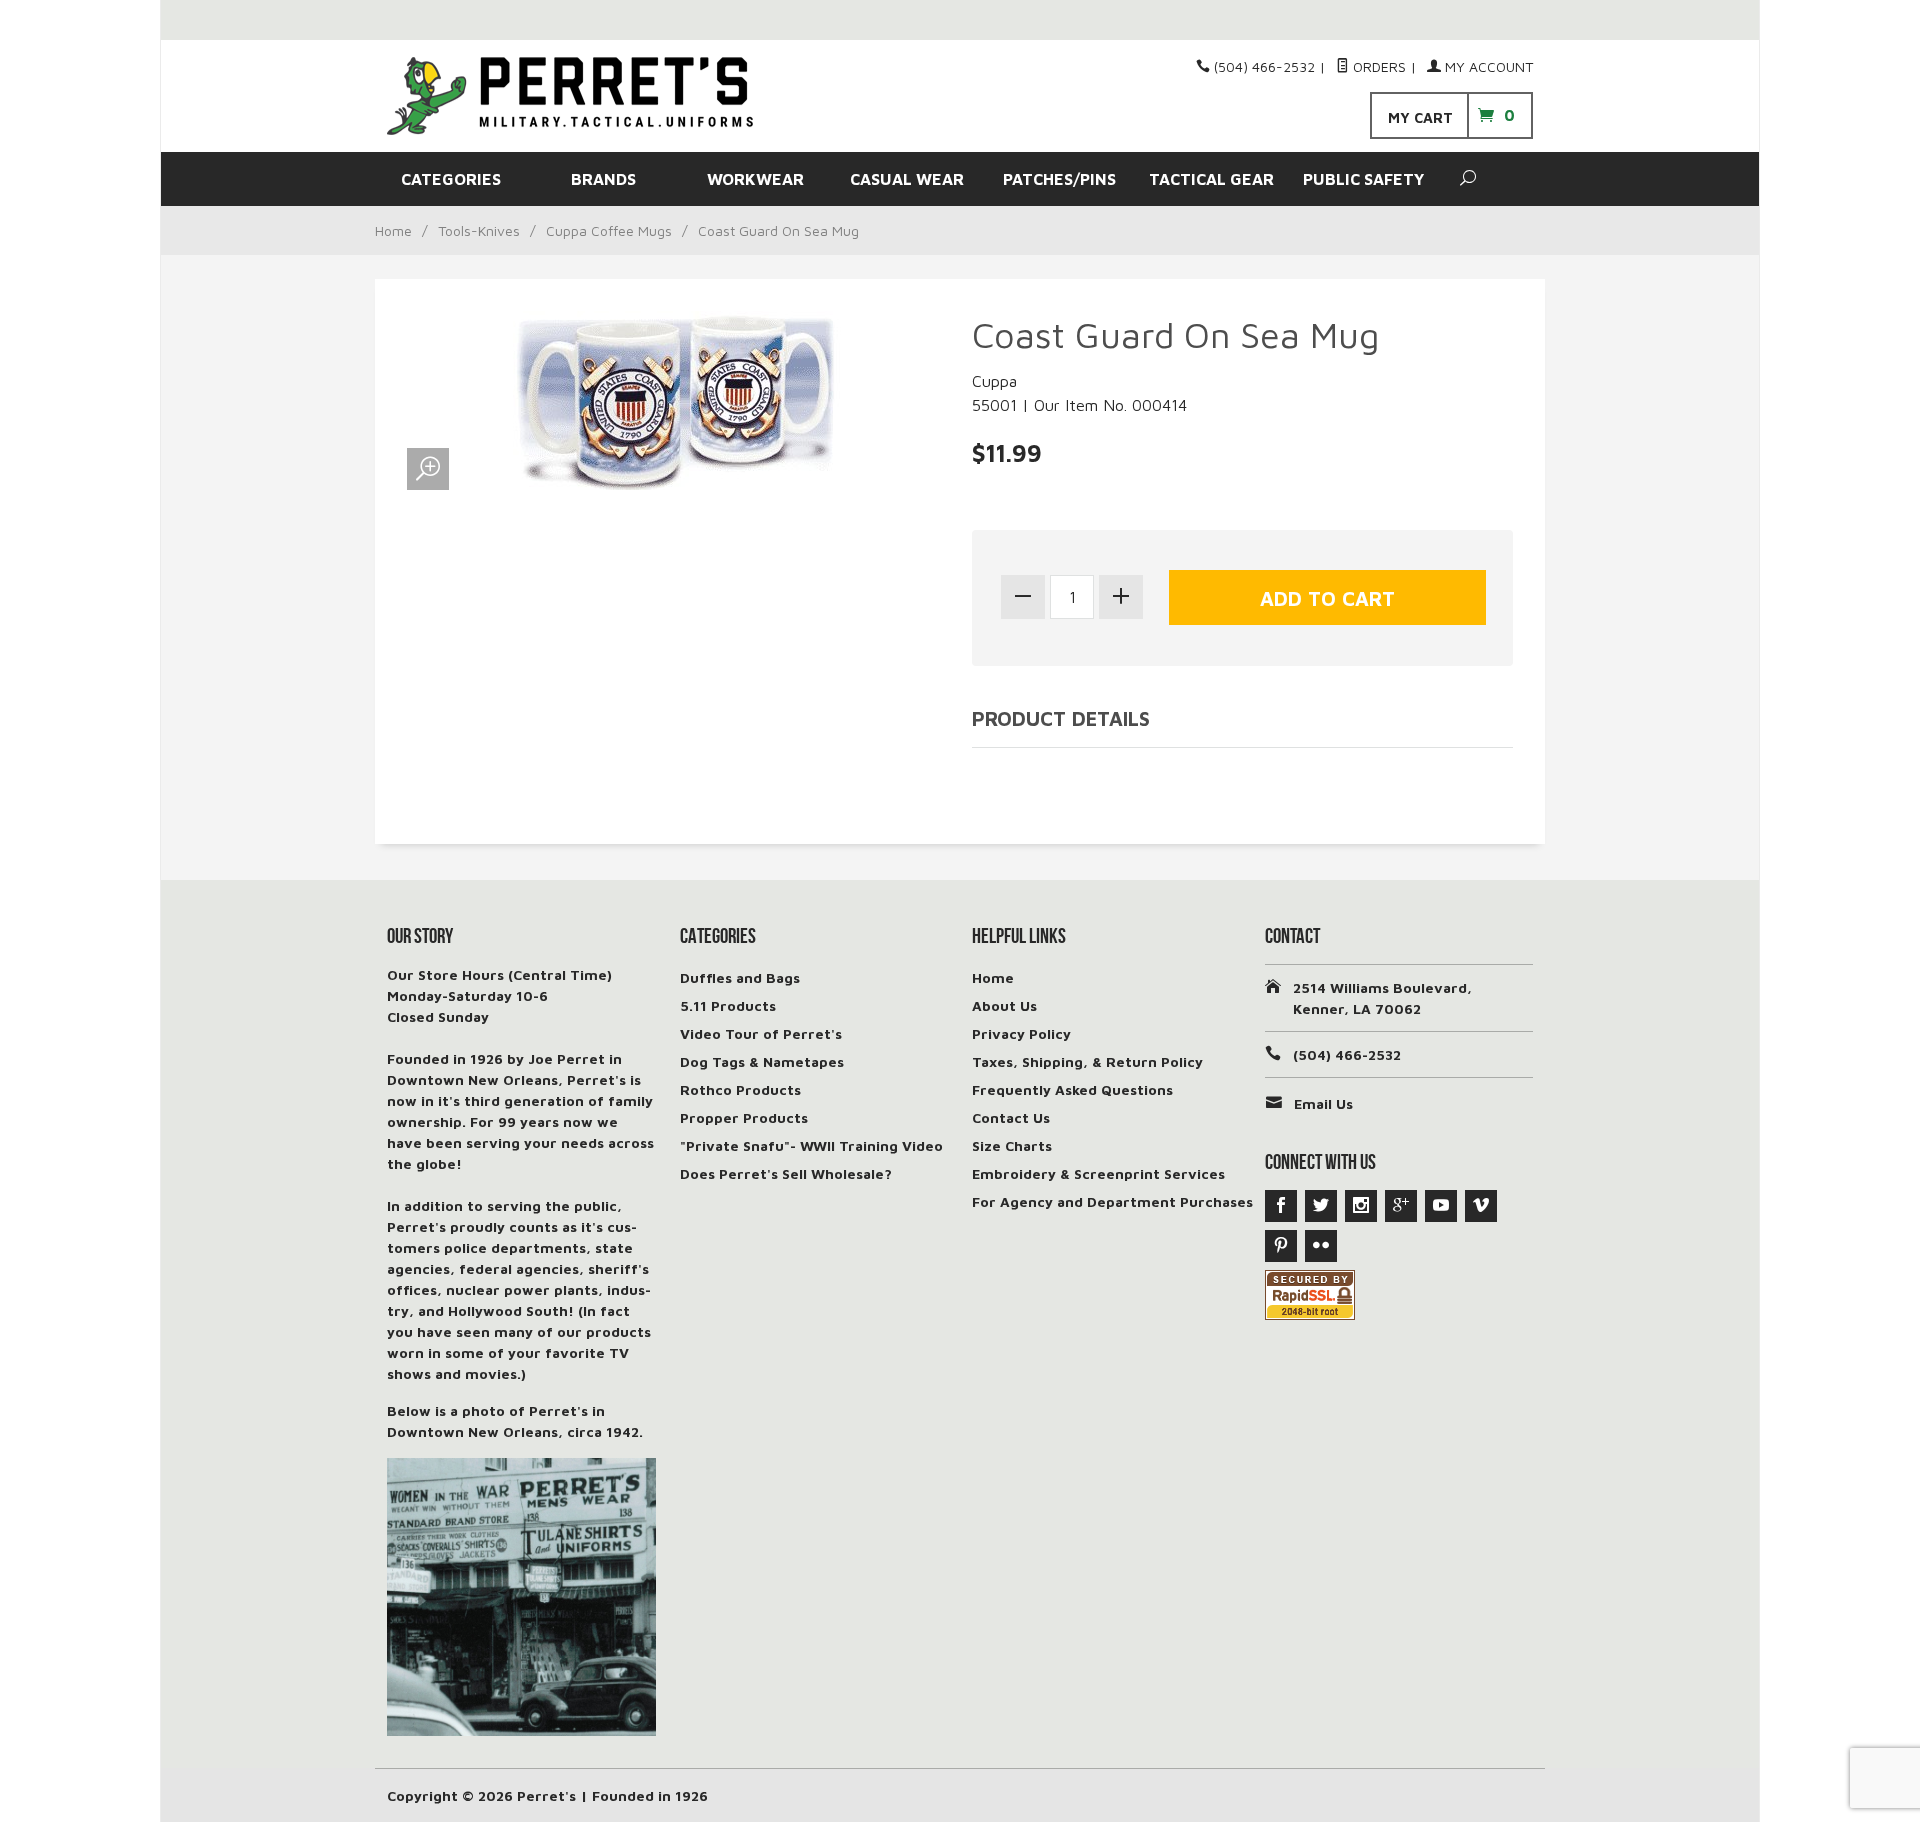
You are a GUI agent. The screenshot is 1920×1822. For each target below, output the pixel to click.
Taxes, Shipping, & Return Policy (1087, 1061)
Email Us (1323, 1103)
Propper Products (744, 1117)
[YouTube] (1441, 1206)
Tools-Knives (479, 230)
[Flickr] (1321, 1246)
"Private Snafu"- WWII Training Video (811, 1145)
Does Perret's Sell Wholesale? (786, 1173)
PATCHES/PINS (1059, 179)
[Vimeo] (1481, 1206)
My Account (1487, 66)
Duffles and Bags (740, 977)
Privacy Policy (1021, 1033)
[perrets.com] (570, 96)
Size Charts (1012, 1145)
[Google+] (1401, 1206)
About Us (1004, 1005)
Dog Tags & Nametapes (762, 1061)
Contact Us (1011, 1117)
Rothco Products (740, 1089)
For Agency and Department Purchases (1112, 1201)
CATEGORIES (451, 179)
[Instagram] (1361, 1206)
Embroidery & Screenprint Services (1098, 1173)
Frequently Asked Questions (1072, 1089)
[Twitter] (1321, 1206)
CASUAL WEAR (907, 179)
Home (393, 230)
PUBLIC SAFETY (1363, 179)
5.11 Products (728, 1005)
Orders (1377, 66)
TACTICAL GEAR (1211, 179)
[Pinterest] (1281, 1246)
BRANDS (603, 179)
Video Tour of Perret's (761, 1033)
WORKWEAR (755, 179)
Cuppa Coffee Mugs (609, 230)
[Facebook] (1281, 1206)
